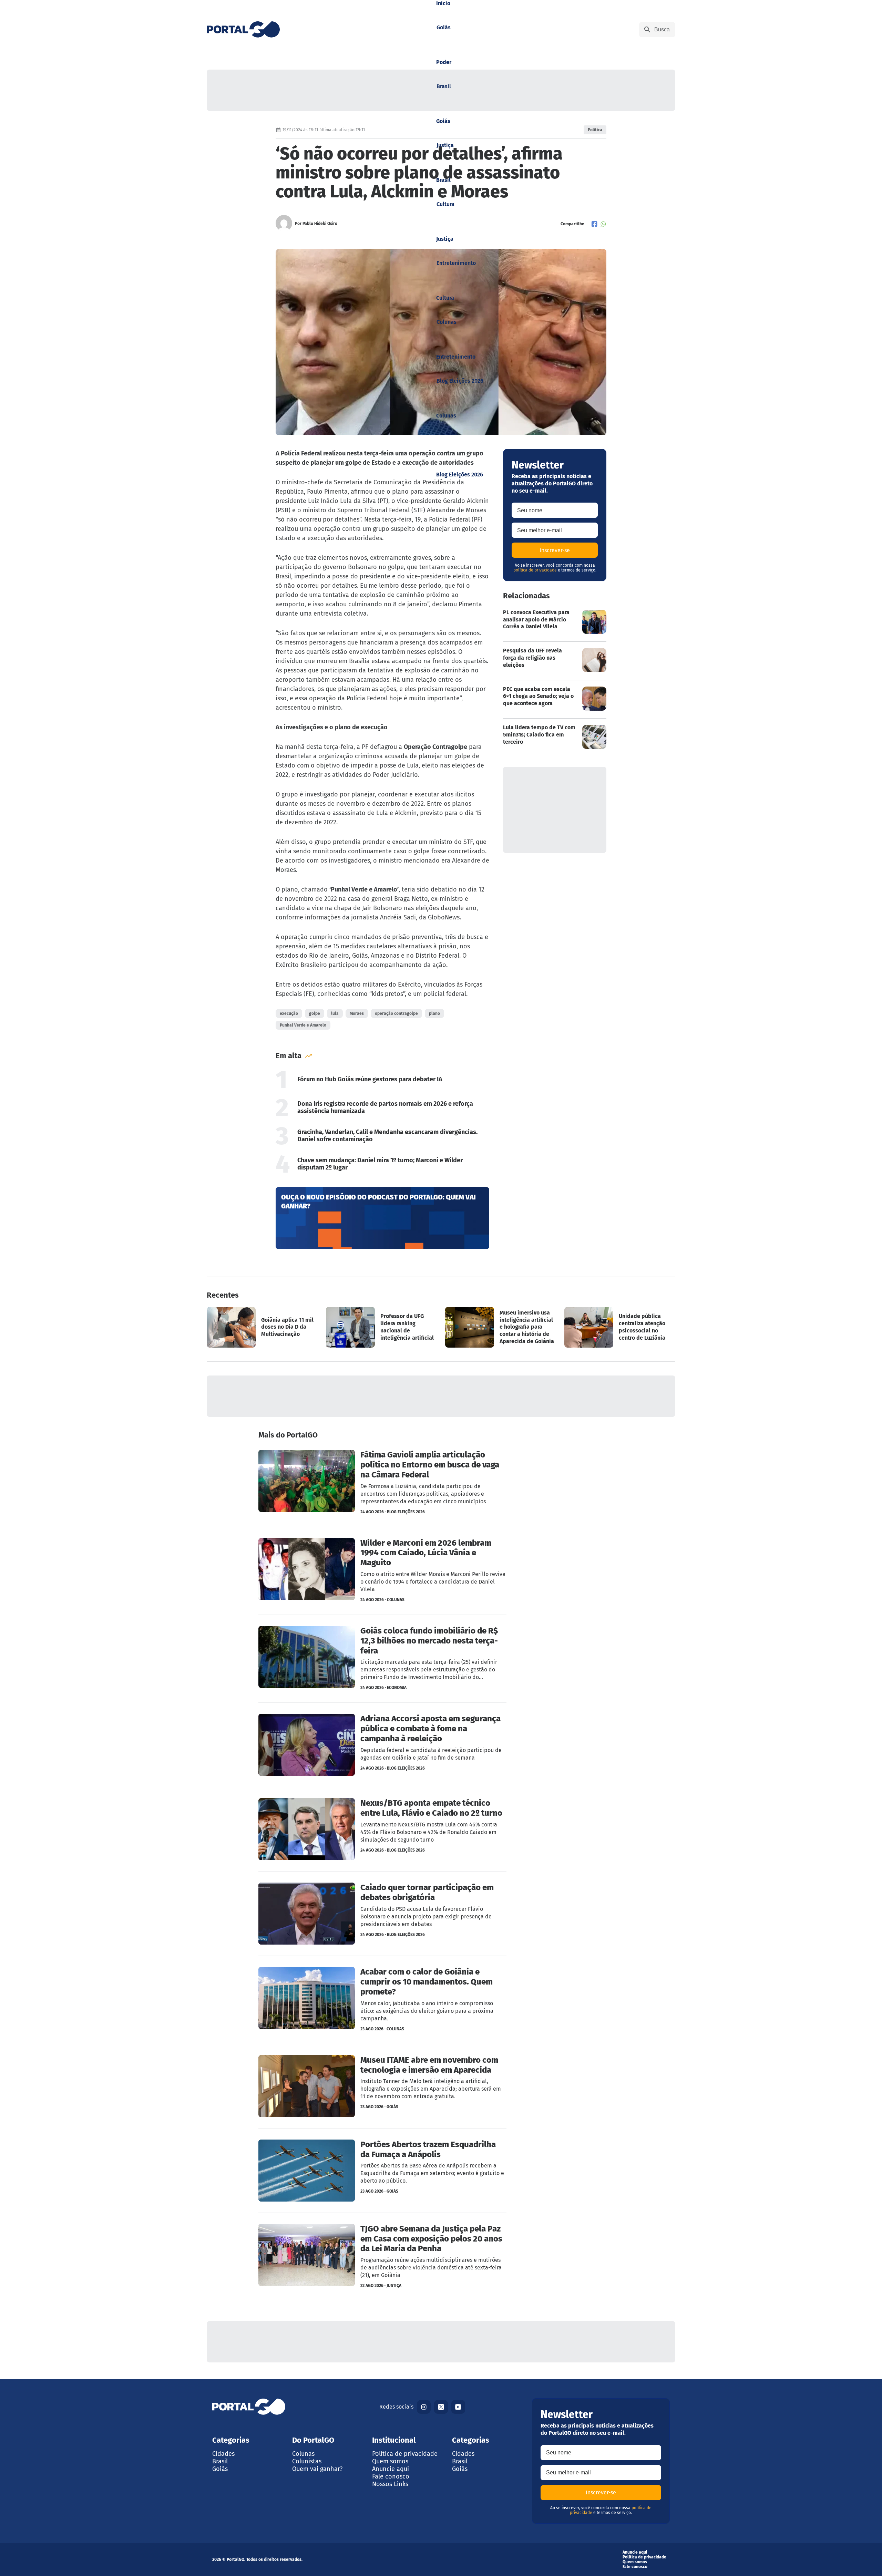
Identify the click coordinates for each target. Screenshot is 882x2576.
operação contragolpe (396, 1013)
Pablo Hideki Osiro (320, 224)
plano (434, 1013)
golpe (315, 1013)
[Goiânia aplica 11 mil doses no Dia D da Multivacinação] (262, 1327)
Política (595, 130)
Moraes (357, 1013)
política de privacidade (535, 570)
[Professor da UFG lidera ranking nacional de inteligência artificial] (381, 1327)
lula (335, 1013)
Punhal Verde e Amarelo (303, 1025)
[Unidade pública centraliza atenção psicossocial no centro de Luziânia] (620, 1327)
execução (289, 1013)
